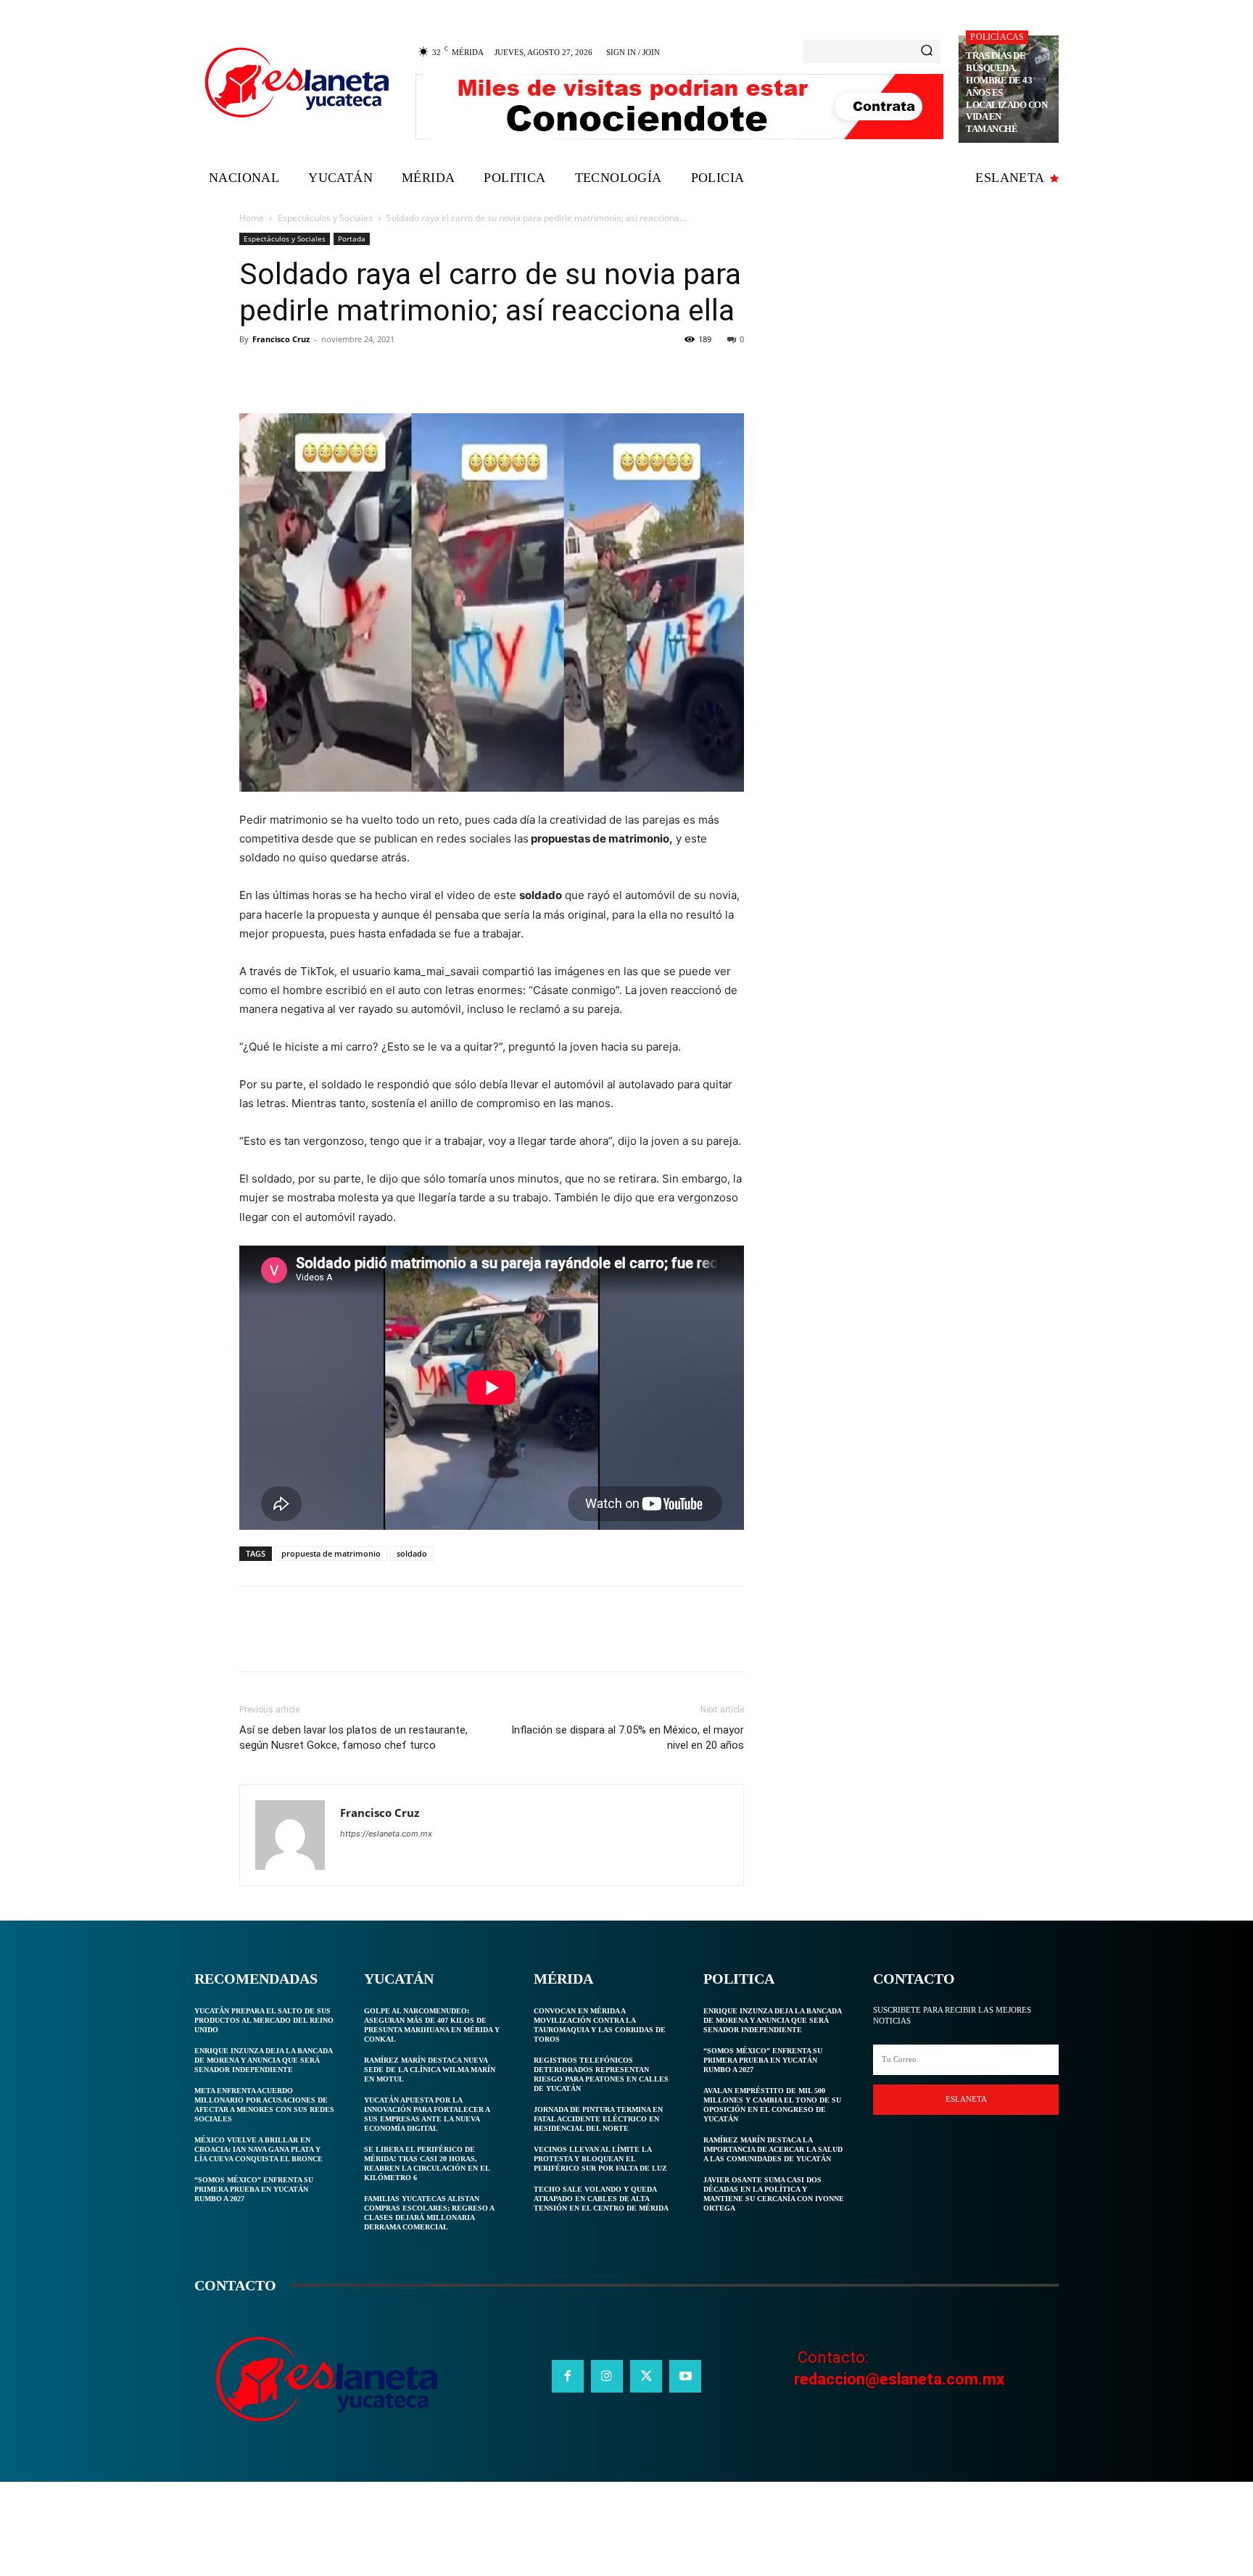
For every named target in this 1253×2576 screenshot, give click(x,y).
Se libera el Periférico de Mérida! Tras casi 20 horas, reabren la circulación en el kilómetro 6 (427, 2163)
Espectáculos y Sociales (325, 218)
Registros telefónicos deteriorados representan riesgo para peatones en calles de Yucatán (601, 2074)
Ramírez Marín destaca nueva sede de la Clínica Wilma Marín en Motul (430, 2070)
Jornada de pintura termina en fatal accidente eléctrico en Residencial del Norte (598, 2119)
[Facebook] (254, 372)
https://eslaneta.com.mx (386, 1834)
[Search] (927, 51)
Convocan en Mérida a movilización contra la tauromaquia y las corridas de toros (600, 2025)
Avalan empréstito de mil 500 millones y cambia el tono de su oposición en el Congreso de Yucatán (772, 2105)
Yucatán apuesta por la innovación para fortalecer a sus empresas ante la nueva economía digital (427, 2114)
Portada (352, 239)
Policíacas (997, 37)
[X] (287, 372)
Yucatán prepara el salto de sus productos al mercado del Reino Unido (264, 2020)
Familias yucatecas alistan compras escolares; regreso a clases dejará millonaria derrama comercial (429, 2213)
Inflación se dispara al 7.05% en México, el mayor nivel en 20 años (628, 1738)
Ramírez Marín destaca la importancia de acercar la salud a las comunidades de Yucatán (773, 2149)
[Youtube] (685, 2376)
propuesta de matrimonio (331, 1553)
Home (252, 218)
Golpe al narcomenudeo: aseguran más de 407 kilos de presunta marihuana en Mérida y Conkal (432, 2025)
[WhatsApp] (354, 372)
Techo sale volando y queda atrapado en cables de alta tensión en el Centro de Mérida (601, 2199)
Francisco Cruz (281, 339)
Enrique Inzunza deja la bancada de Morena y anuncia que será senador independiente (264, 2060)
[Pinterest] (321, 372)
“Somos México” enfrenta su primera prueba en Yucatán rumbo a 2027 (254, 2189)
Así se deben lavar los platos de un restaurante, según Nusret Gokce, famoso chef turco (353, 1738)
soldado (412, 1553)
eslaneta (966, 2099)
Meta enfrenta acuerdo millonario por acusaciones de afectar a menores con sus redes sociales (264, 2105)
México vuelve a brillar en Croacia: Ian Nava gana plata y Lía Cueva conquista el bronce (259, 2149)
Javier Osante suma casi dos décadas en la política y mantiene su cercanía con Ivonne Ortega (774, 2194)
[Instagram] (607, 2376)
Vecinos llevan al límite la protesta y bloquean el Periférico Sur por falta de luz (600, 2159)
